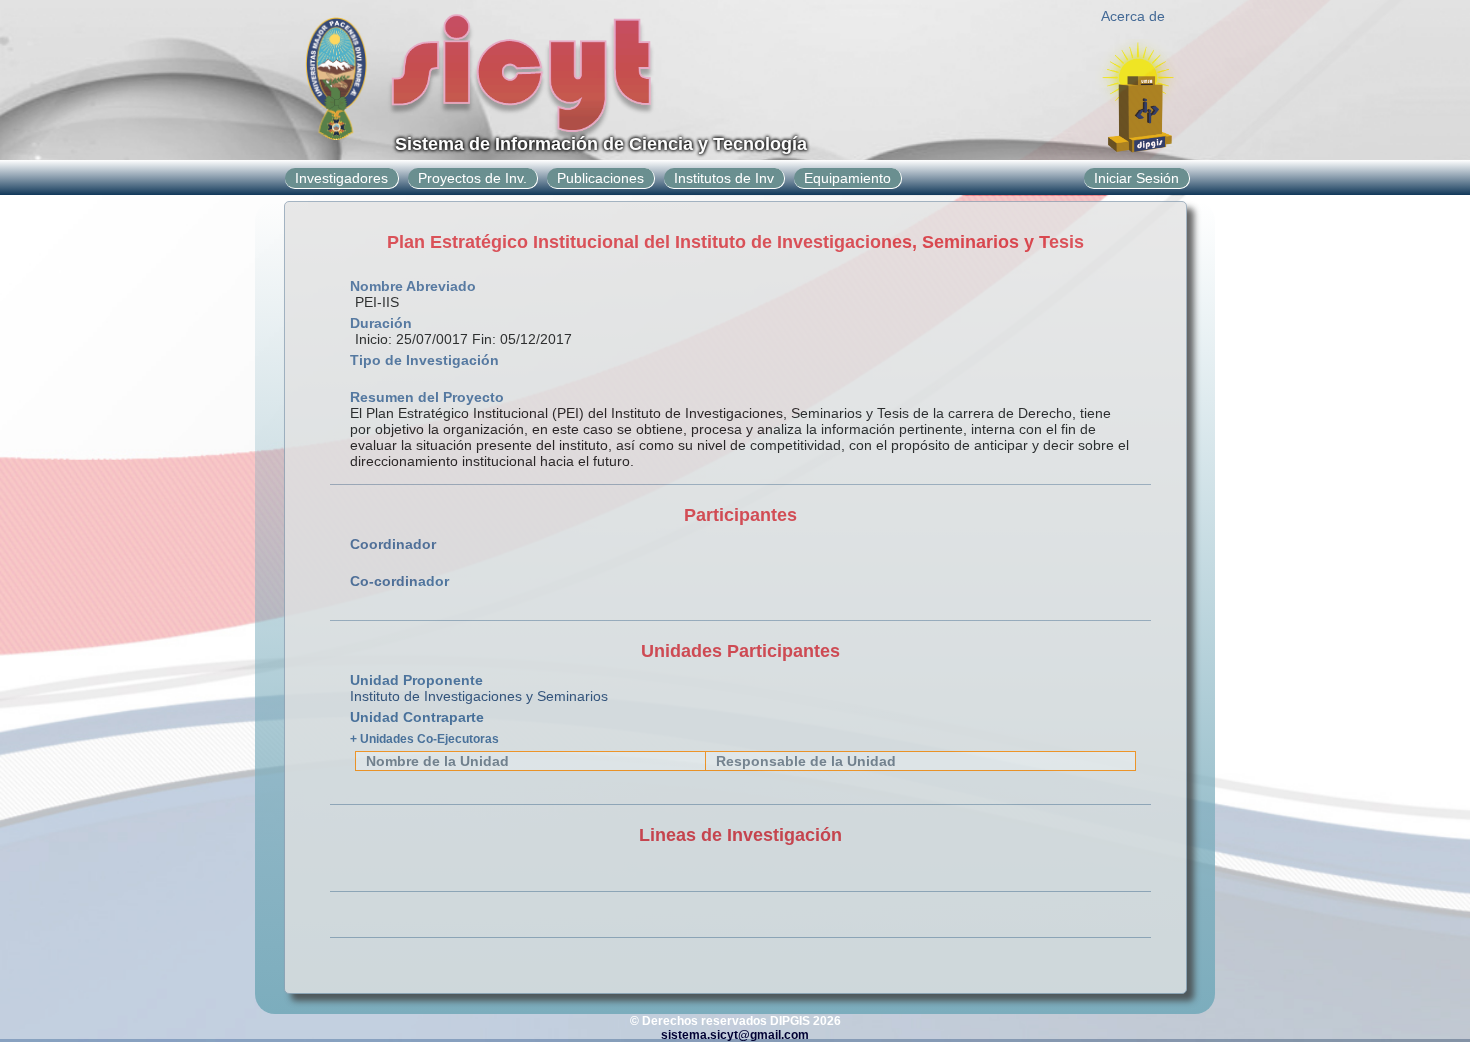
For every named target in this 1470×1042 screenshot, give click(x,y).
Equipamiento (847, 178)
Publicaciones (600, 178)
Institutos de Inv (724, 178)
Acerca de (1133, 16)
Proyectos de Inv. (472, 178)
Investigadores (341, 178)
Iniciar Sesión (1136, 178)
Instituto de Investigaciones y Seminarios (479, 696)
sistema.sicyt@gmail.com (735, 1035)
